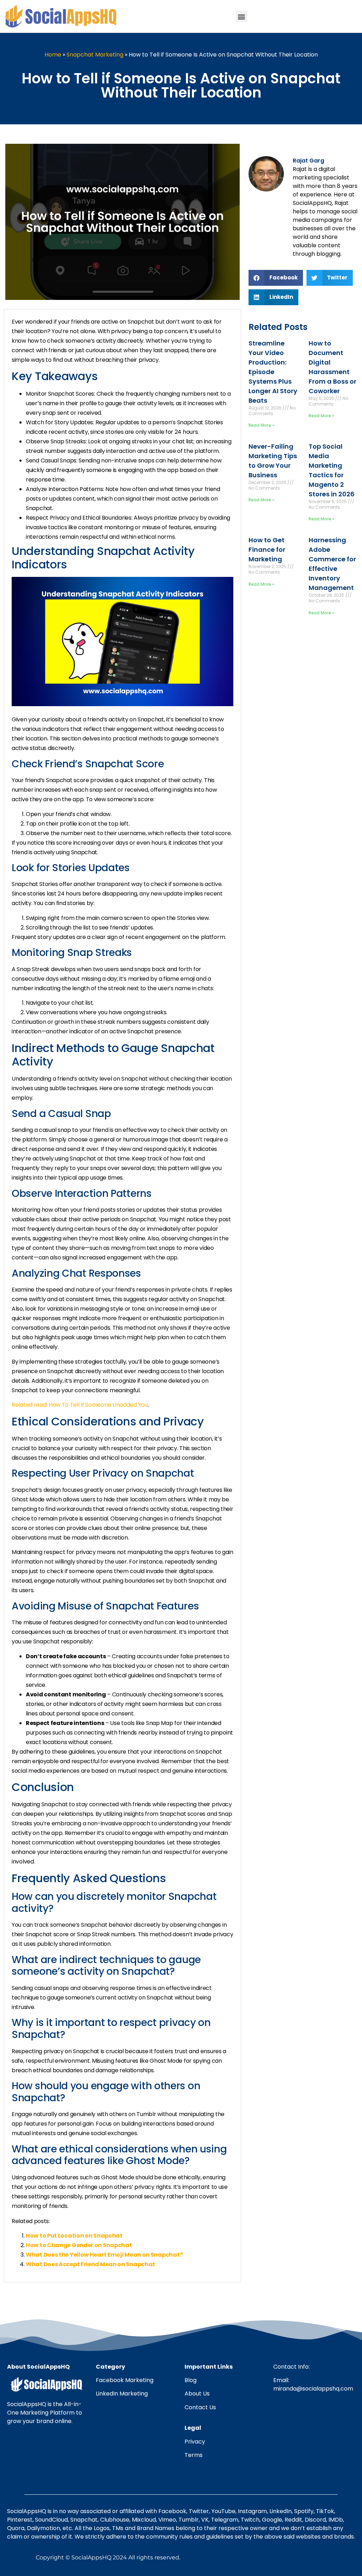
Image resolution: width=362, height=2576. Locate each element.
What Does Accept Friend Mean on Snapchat (90, 2264)
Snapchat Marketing (95, 55)
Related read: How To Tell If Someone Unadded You (80, 1405)
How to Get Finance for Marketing (267, 550)
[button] (242, 16)
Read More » (261, 425)
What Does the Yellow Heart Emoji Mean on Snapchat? (104, 2255)
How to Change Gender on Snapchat (79, 2245)
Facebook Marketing (125, 2380)
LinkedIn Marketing (122, 2394)
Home (53, 55)
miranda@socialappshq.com (313, 2389)
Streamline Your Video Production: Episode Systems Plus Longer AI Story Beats (273, 372)
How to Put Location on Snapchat (74, 2236)
